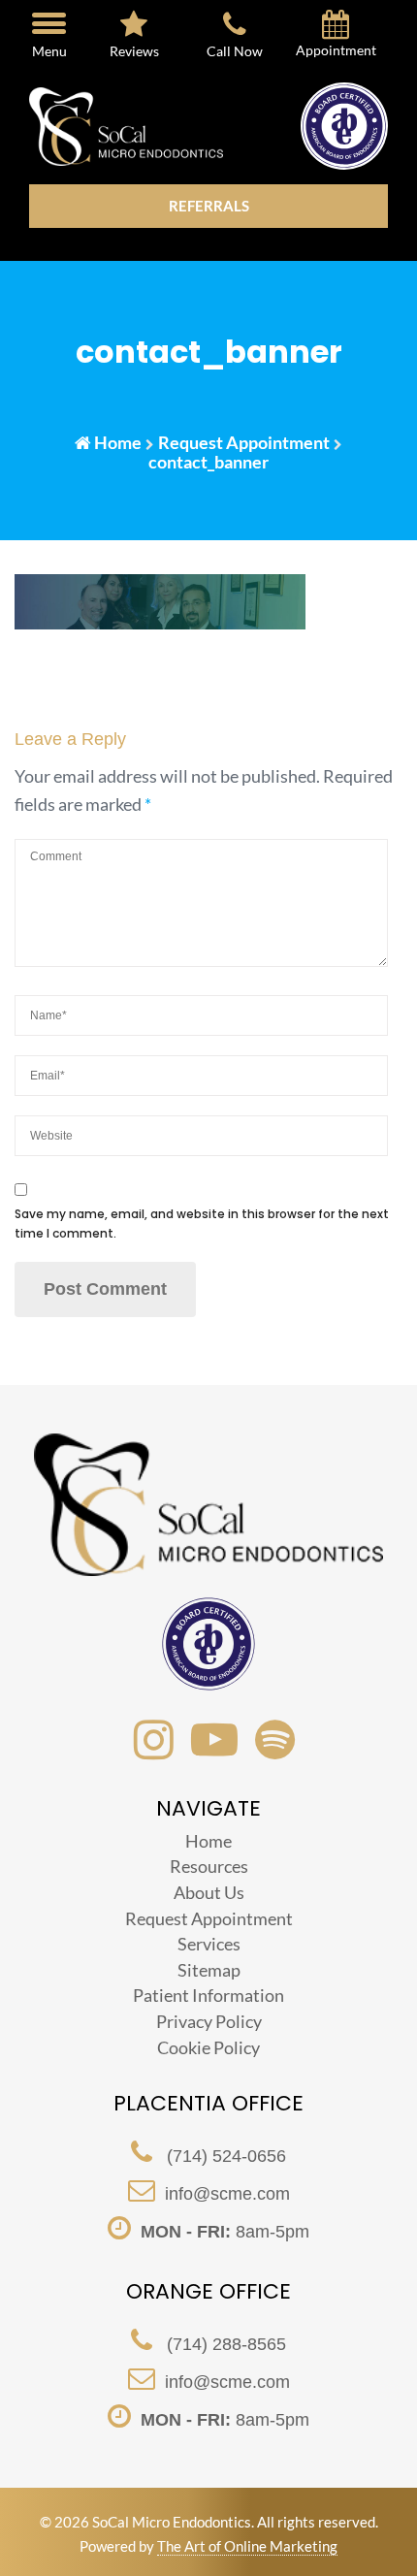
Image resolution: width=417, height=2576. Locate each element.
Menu (49, 51)
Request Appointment (244, 442)
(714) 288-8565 (224, 2344)
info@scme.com (227, 2194)
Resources (209, 1866)
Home (118, 442)
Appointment (336, 50)
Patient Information (208, 1995)
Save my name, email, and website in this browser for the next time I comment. (202, 1224)
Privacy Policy (209, 2021)
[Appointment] (336, 28)
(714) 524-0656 (224, 2156)
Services (209, 1944)
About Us (209, 1892)
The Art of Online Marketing (247, 2546)
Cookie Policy (208, 2047)
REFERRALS (209, 206)
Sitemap (209, 1970)
